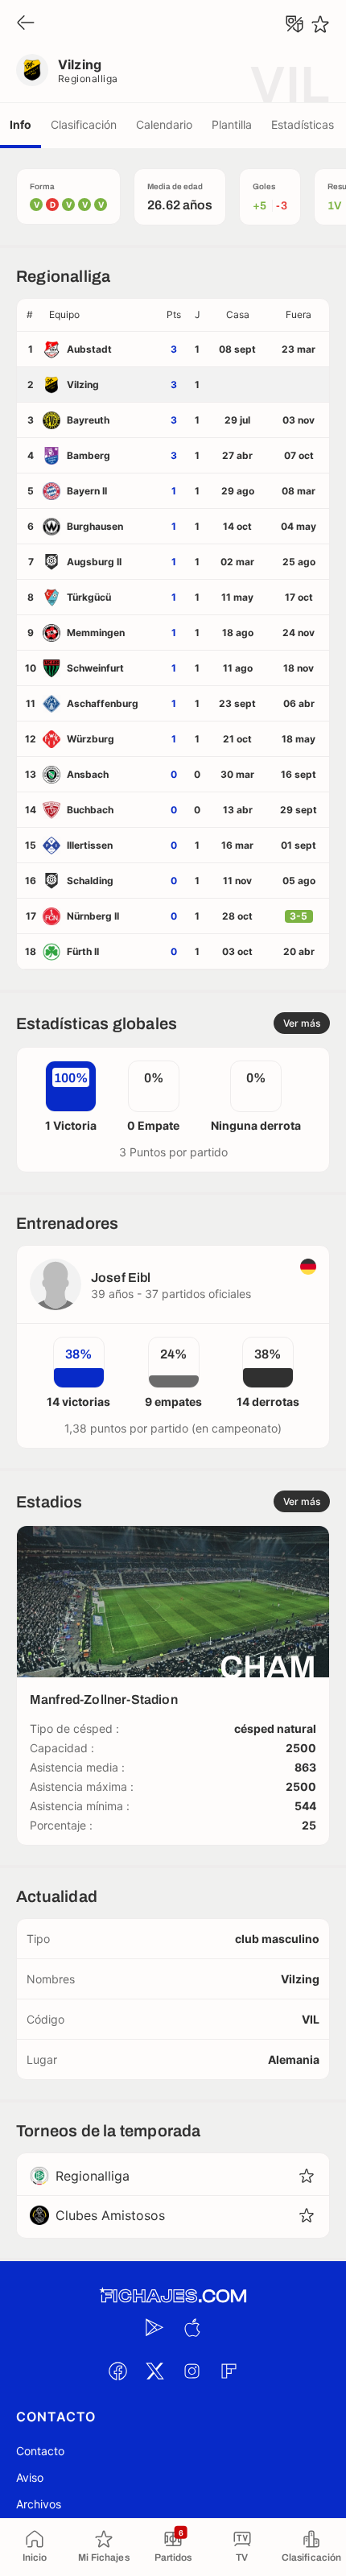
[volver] (26, 24)
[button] (101, 315)
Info (21, 124)
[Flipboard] (229, 2371)
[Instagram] (192, 2371)
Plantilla (232, 124)
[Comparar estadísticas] (295, 24)
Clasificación (84, 124)
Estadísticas (303, 124)
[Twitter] (154, 2371)
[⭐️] (320, 24)
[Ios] (192, 2327)
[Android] (154, 2327)
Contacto (40, 2451)
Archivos (39, 2504)
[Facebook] (117, 2371)
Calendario (164, 124)
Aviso (30, 2477)
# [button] (30, 314)
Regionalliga (88, 79)
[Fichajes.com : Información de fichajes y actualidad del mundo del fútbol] (173, 2296)
